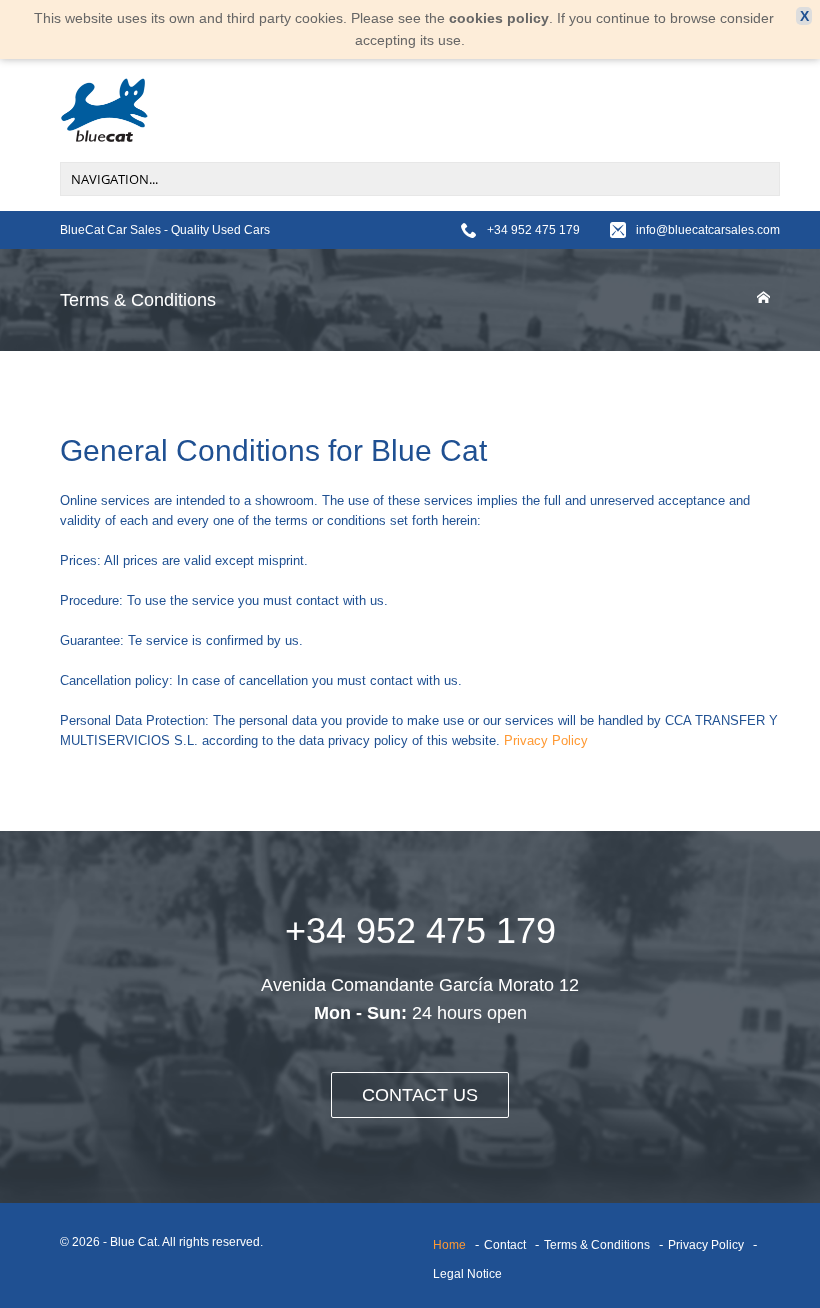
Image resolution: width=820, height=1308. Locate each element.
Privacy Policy (546, 740)
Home (449, 1245)
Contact (505, 1245)
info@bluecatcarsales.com (708, 230)
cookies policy (499, 18)
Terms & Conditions (597, 1245)
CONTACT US (420, 1095)
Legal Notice (467, 1274)
